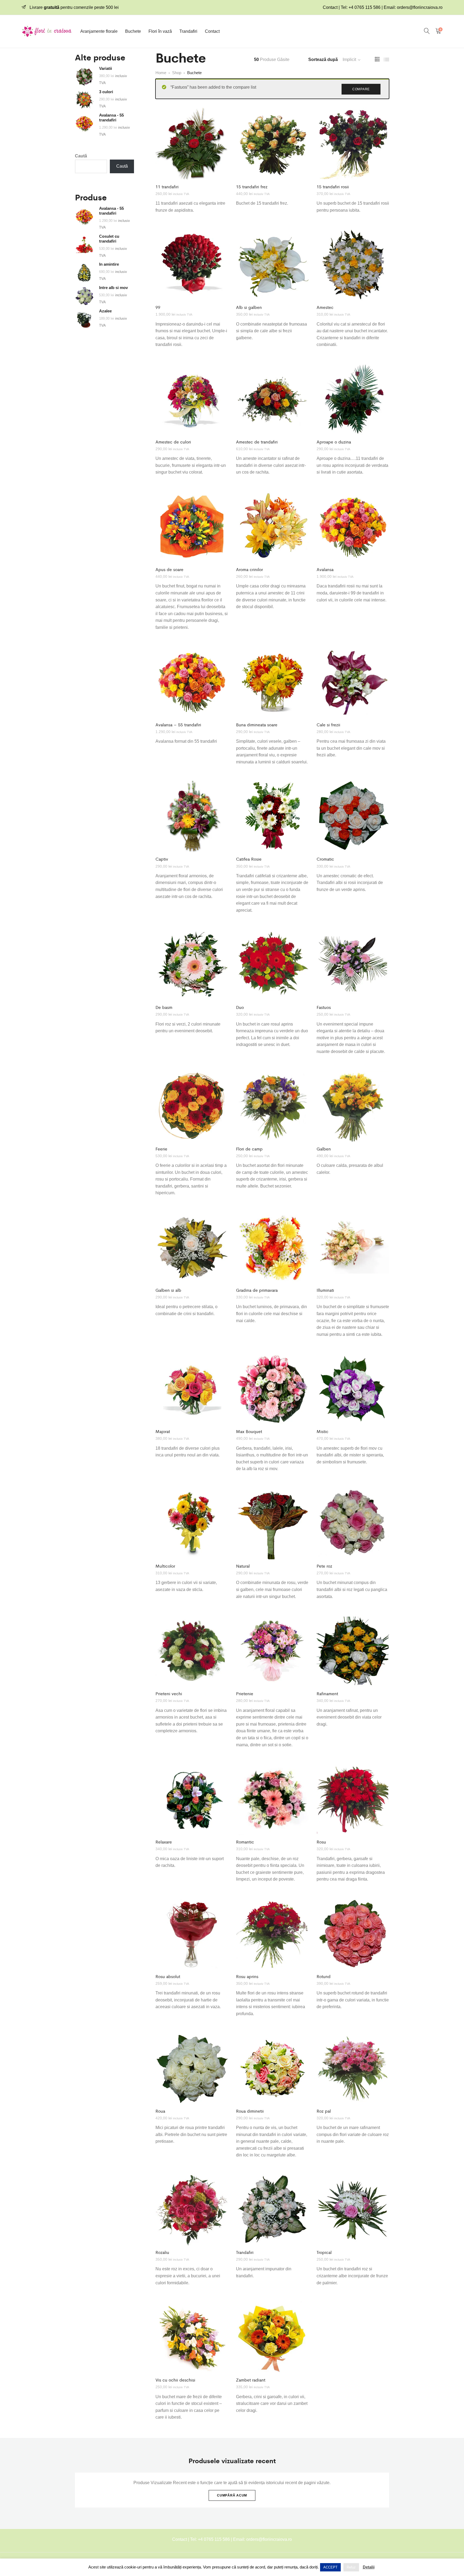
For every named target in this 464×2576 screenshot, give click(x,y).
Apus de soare (169, 569)
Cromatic (325, 859)
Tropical (324, 2252)
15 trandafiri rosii (333, 187)
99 (158, 307)
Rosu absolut (168, 1976)
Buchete (133, 31)
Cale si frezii (328, 725)
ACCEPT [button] (330, 2567)
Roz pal (324, 2111)
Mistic (322, 1431)
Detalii (369, 2567)
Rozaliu (162, 2252)
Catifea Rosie (249, 859)
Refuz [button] (351, 2567)
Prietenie (245, 1693)
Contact (212, 31)
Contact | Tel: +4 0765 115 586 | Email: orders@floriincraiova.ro (383, 7)
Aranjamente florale (99, 31)
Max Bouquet (249, 1431)
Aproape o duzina (334, 442)
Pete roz (324, 1566)
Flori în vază (160, 31)
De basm (164, 1007)
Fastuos (324, 1007)
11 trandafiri (167, 187)
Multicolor (165, 1566)
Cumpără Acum (232, 2495)
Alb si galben (249, 307)
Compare (361, 89)
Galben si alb (168, 1290)
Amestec (325, 307)
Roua (160, 2111)
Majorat (163, 1431)
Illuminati (325, 1290)
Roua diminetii (250, 2111)
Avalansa (325, 569)
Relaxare (164, 1842)
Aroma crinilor (249, 569)
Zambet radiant (251, 2380)
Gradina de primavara (257, 1290)
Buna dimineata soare (257, 725)
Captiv (162, 859)
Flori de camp (249, 1149)
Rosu (321, 1842)
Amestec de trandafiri (257, 442)
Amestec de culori (173, 442)
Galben (324, 1149)
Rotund (324, 1976)
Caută (81, 156)
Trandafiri (188, 31)
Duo (240, 1007)
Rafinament (327, 1693)
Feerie (161, 1149)
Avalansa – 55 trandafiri (178, 725)
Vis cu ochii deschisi (175, 2380)
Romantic (245, 1842)
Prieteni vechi (169, 1693)
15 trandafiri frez (252, 187)
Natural (243, 1566)
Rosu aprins (247, 1976)
